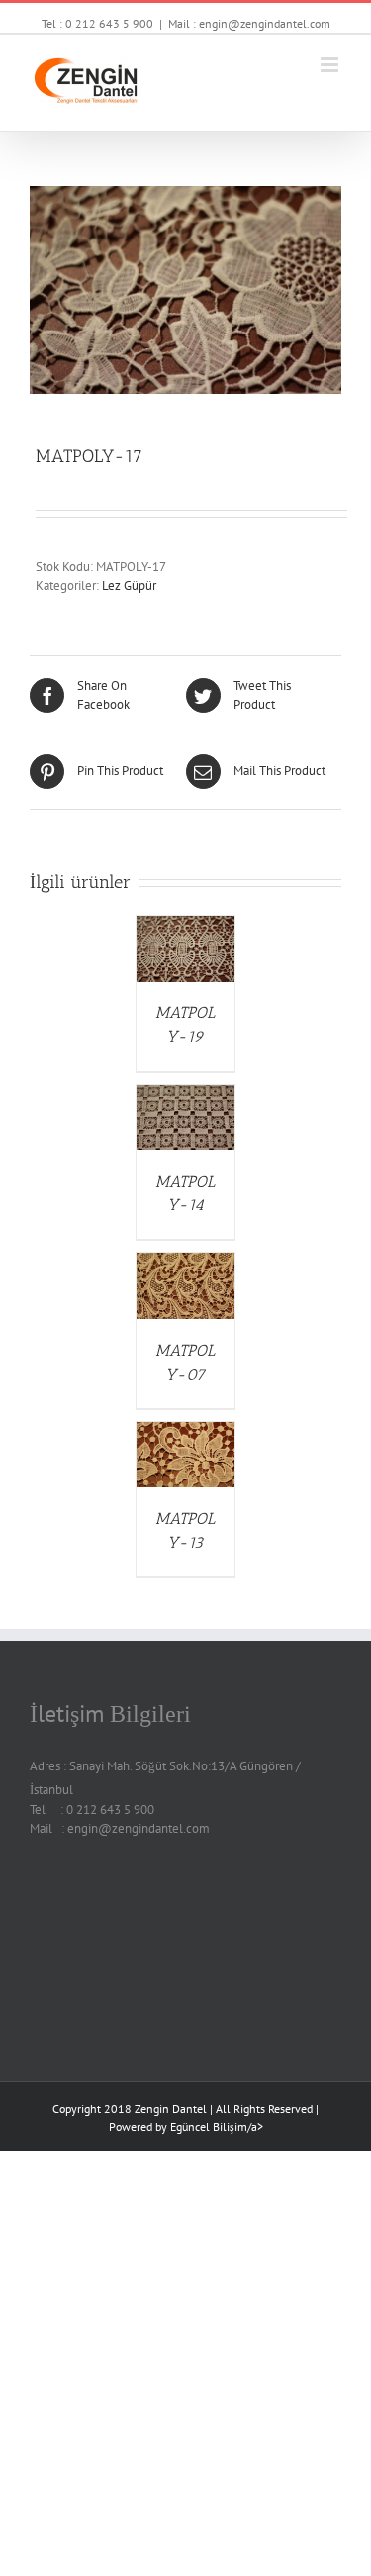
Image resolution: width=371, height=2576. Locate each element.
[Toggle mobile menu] (331, 65)
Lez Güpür (129, 585)
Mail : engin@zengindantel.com (249, 23)
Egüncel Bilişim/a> (217, 2126)
